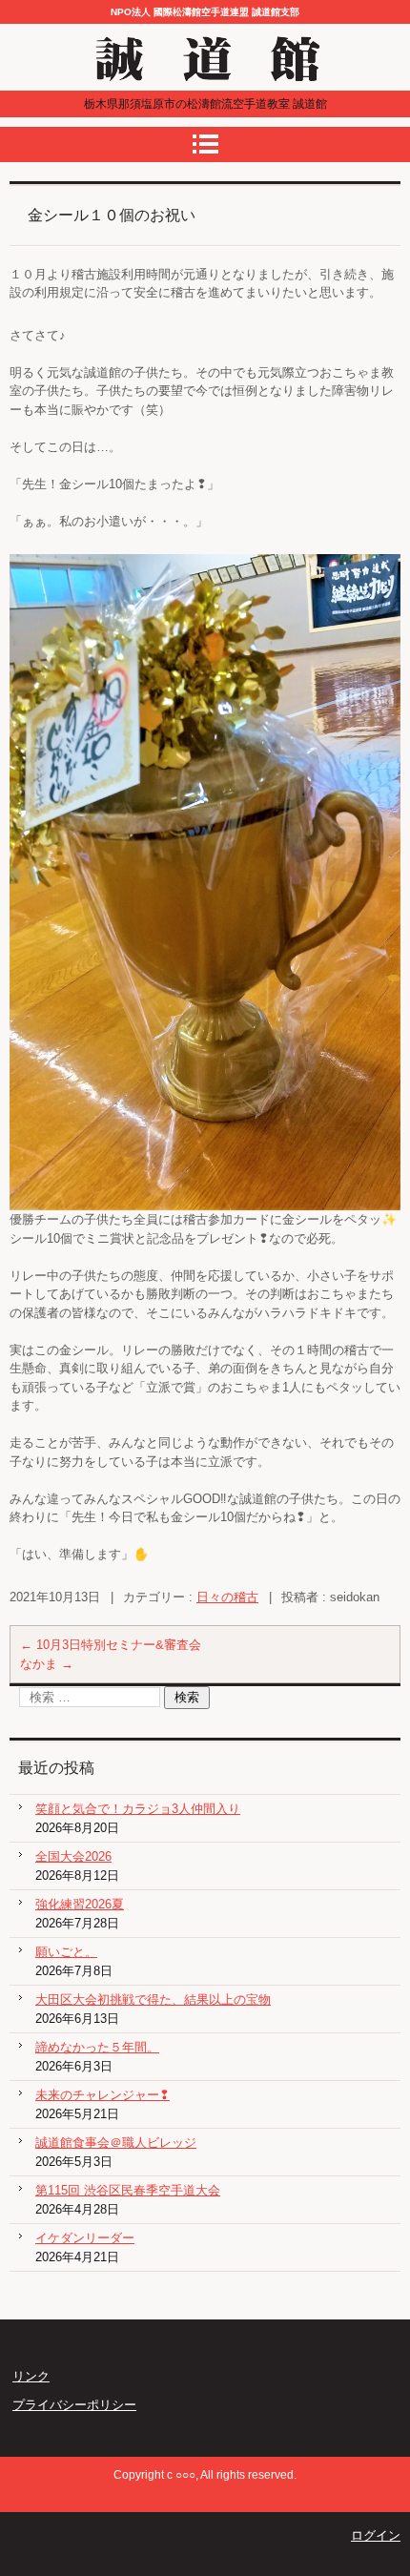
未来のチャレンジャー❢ (102, 2095)
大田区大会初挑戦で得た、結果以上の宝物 (153, 1999)
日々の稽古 (227, 1597)
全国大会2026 (73, 1856)
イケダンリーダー (85, 2238)
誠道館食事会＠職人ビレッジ (116, 2143)
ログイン (376, 2535)
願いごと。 (66, 1952)
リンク (31, 2376)
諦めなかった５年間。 (97, 2047)
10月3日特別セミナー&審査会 (111, 1645)
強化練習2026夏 (80, 1904)
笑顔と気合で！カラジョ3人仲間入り (138, 1809)
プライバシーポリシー (74, 2405)
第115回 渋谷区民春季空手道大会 (128, 2190)
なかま (47, 1664)
